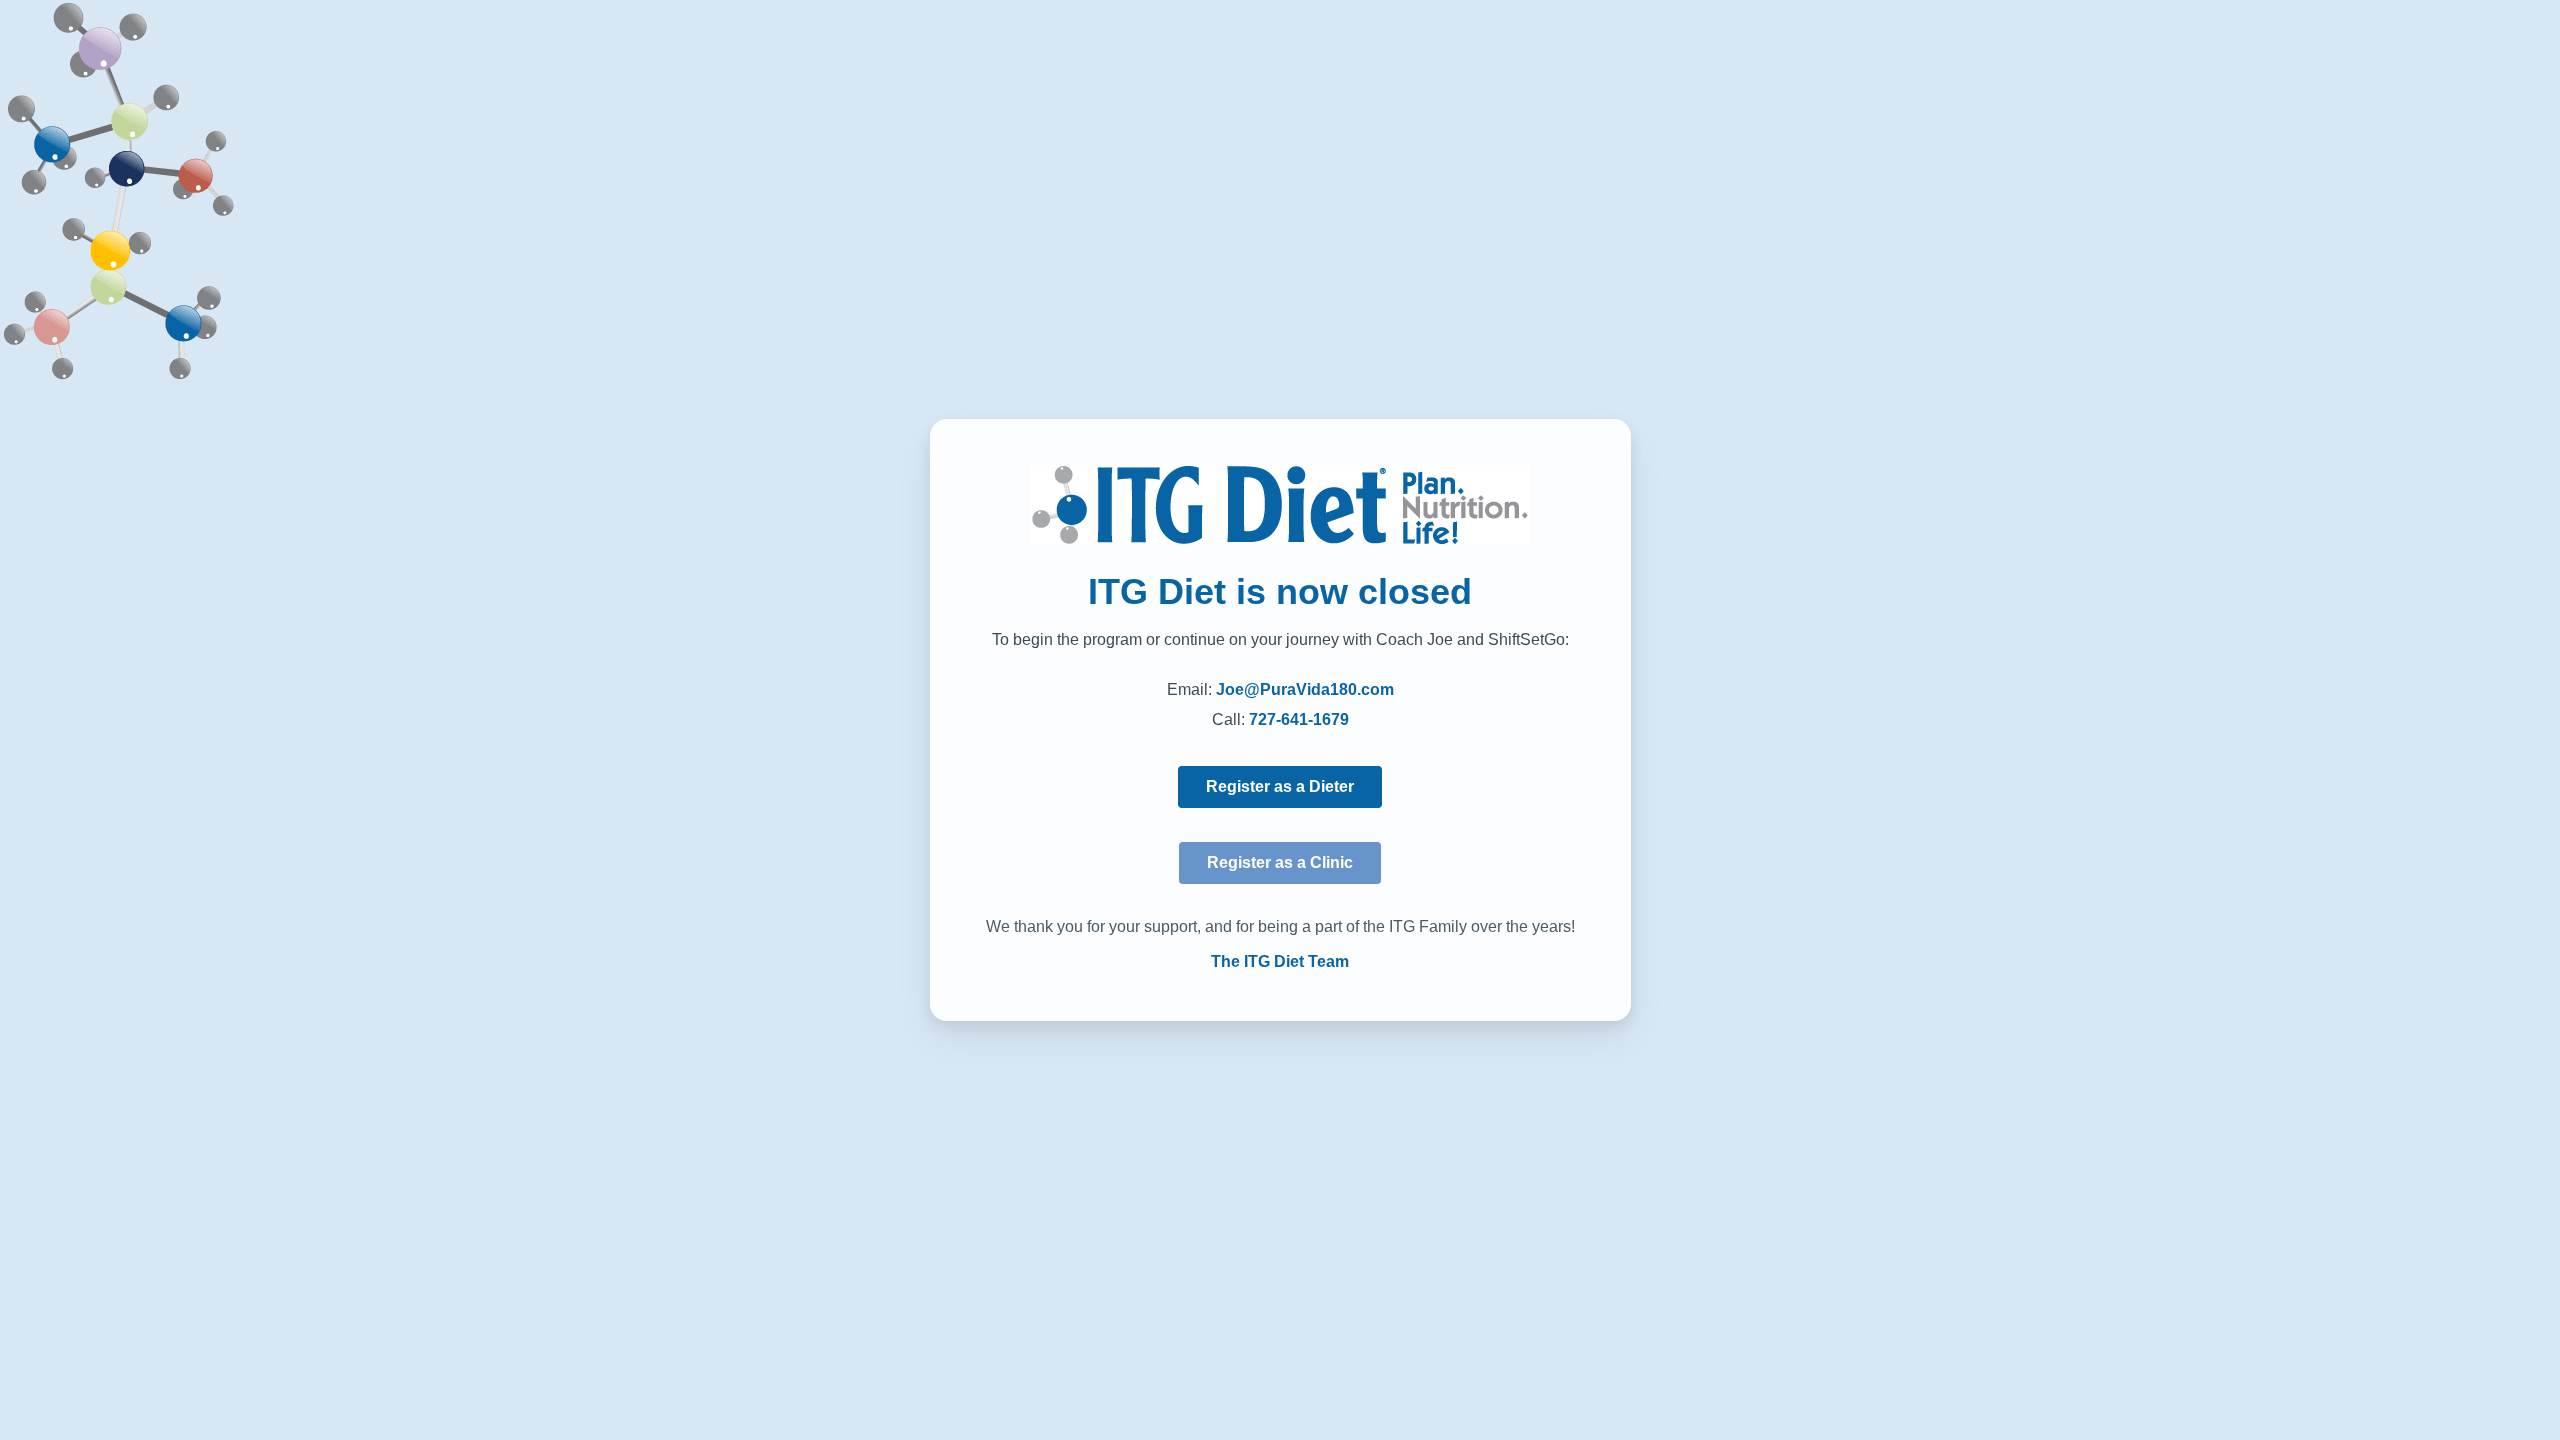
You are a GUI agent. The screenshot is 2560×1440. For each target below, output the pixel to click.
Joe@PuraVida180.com (1305, 689)
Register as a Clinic (1280, 862)
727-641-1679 (1299, 719)
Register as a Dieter (1280, 786)
